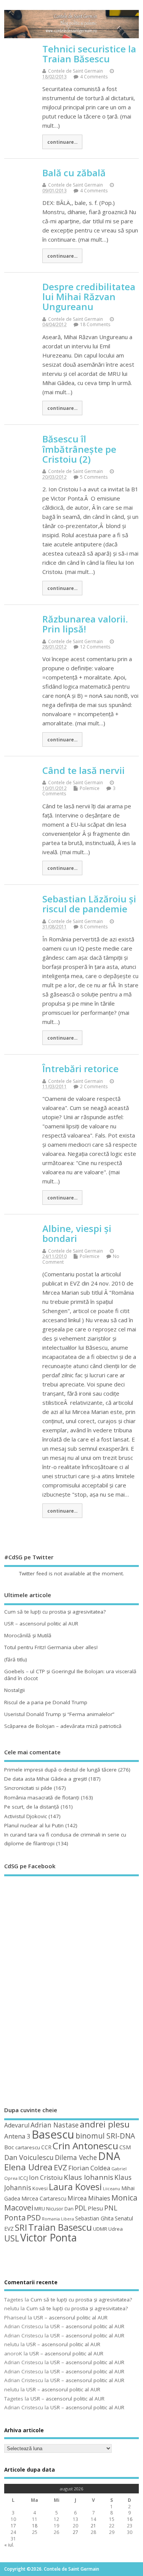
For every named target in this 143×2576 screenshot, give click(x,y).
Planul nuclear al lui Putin (34, 1825)
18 (35, 2526)
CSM (125, 2147)
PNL (111, 2208)
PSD (34, 2218)
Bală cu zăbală (74, 173)
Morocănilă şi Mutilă (28, 1635)
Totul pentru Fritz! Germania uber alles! (51, 1647)
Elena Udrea (28, 2167)
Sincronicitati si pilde (28, 1788)
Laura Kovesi (75, 2187)
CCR (46, 2147)
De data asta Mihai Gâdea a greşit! (46, 1779)
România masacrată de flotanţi (42, 1798)
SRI (21, 2227)
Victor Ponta (48, 2238)
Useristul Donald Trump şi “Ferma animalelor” (59, 1714)
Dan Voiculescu (29, 2157)
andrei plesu (105, 2124)
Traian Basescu (60, 2227)
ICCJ (23, 2178)
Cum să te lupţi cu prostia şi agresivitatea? (55, 1612)
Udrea (116, 2229)
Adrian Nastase (55, 2125)
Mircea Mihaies (89, 2198)
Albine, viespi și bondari (77, 1233)
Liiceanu (112, 2188)
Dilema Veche (76, 2157)
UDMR (100, 2229)
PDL (81, 2208)
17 (13, 2526)
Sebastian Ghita (94, 2218)
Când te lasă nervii (84, 770)
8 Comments (94, 927)
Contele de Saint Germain (76, 71)
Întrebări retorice (80, 1069)
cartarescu (28, 2147)
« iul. (9, 2545)
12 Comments (95, 647)
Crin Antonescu (85, 2146)
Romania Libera (58, 2219)
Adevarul (17, 2125)
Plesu (95, 2208)
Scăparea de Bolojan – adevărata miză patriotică (63, 1726)
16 (130, 2519)
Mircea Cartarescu (44, 2198)
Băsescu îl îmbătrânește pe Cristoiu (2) (79, 449)
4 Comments (94, 77)
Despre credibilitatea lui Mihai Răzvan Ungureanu (89, 297)
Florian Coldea (89, 2168)
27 (76, 2532)
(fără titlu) (16, 1659)
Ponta (15, 2218)
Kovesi (40, 2188)
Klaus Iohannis (88, 2177)
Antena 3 (17, 2136)
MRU (40, 2209)
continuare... (62, 142)
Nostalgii (14, 1690)
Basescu (53, 2134)
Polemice (90, 788)
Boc (9, 2147)
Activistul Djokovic (26, 1816)
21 (93, 2526)
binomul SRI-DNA (105, 2136)
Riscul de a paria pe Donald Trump (46, 1702)
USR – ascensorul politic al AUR (41, 1624)
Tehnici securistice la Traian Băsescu (89, 54)
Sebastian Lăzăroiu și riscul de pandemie (89, 904)
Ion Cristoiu (46, 2178)
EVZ (60, 2167)
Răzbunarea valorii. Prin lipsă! (85, 624)
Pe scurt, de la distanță (32, 1807)
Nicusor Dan (60, 2209)
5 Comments (94, 477)
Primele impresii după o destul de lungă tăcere (60, 1770)
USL (12, 2238)
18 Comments (95, 324)
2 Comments (94, 1086)
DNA (109, 2156)
